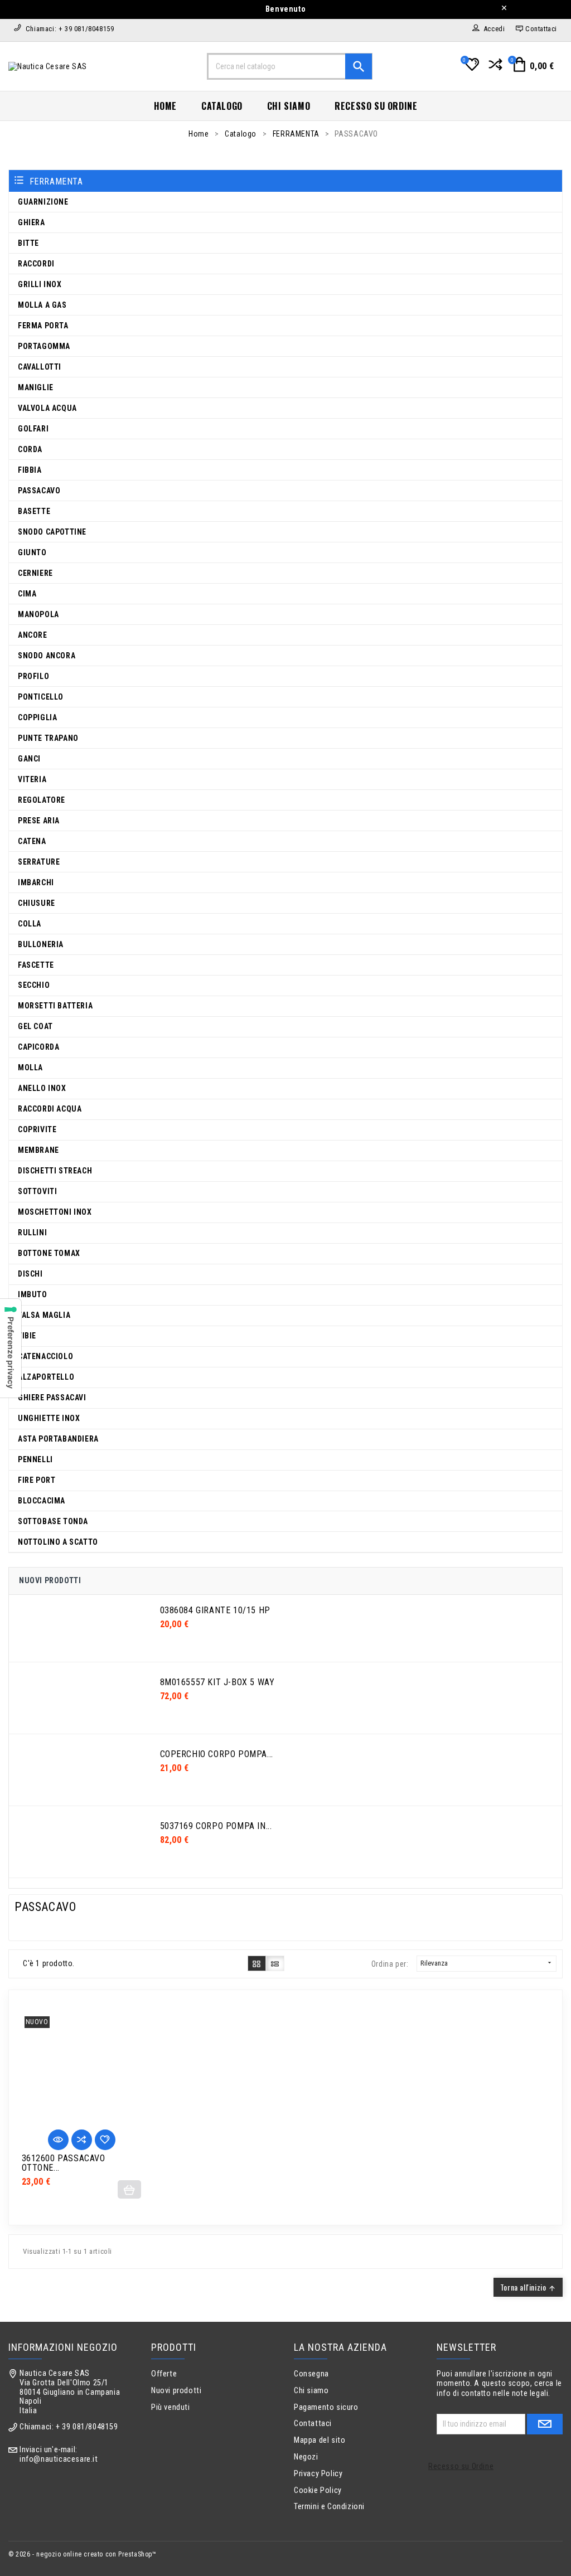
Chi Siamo (289, 106)
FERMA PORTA (43, 326)
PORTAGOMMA (44, 346)
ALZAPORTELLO (46, 1377)
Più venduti (171, 2407)
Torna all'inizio (528, 2287)
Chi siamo (311, 2391)
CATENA (32, 841)
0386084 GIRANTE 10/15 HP (215, 1610)
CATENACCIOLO (45, 1356)
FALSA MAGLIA (44, 1315)
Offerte (164, 2374)
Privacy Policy (318, 2474)
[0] (471, 69)
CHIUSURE (37, 903)
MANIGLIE (36, 387)
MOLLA (30, 1068)
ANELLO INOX (42, 1088)
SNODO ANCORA (47, 656)
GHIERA (32, 222)
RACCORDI (36, 264)
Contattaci (313, 2424)
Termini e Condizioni (329, 2507)
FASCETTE (36, 965)
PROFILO (33, 676)
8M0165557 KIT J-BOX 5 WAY (217, 1682)
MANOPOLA (38, 614)
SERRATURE (39, 862)
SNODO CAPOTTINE (52, 532)
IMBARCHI (36, 882)
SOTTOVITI (37, 1191)
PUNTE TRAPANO (48, 738)
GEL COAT (35, 1026)
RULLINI (32, 1233)
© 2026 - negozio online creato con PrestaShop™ (83, 2554)
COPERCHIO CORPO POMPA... (217, 1754)
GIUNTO (32, 552)
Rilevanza (487, 1963)
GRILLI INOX (40, 284)
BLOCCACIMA (42, 1501)
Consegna (311, 2374)
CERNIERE (35, 573)
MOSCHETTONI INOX (55, 1212)
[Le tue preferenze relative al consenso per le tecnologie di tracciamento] (11, 1348)
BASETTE (34, 511)
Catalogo (222, 106)
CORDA (30, 449)
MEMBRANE (38, 1150)
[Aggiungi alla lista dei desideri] (105, 2140)
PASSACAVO (39, 491)
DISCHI (30, 1274)
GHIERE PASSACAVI (52, 1398)
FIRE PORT (37, 1480)
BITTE (28, 243)
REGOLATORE (42, 800)
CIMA (27, 594)
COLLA (30, 924)
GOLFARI (33, 429)
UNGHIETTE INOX (49, 1418)
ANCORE (33, 635)
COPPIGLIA (37, 717)
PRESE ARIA (39, 821)
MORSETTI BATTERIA (55, 1006)
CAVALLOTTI (40, 367)
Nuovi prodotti (176, 2391)
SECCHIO (34, 985)
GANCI (29, 759)
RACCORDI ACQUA (50, 1109)
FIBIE (27, 1336)
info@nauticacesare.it (59, 2459)
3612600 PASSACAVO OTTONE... (64, 2163)
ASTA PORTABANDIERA (58, 1439)
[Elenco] (275, 1963)
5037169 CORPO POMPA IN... (216, 1826)
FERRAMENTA (56, 181)
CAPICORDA (38, 1047)
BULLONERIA (41, 944)
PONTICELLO (41, 697)
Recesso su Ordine (376, 106)
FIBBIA (30, 470)
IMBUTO (33, 1294)
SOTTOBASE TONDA (53, 1521)
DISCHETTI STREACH (55, 1171)
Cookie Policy (318, 2490)
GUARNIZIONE (43, 202)
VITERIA (32, 779)
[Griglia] (257, 1963)
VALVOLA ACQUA (47, 408)
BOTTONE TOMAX (49, 1253)
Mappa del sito (320, 2440)
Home (165, 106)
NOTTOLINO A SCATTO (58, 1542)
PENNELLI (35, 1459)
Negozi (306, 2457)
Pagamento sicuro (326, 2407)
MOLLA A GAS (42, 305)
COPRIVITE (37, 1129)
